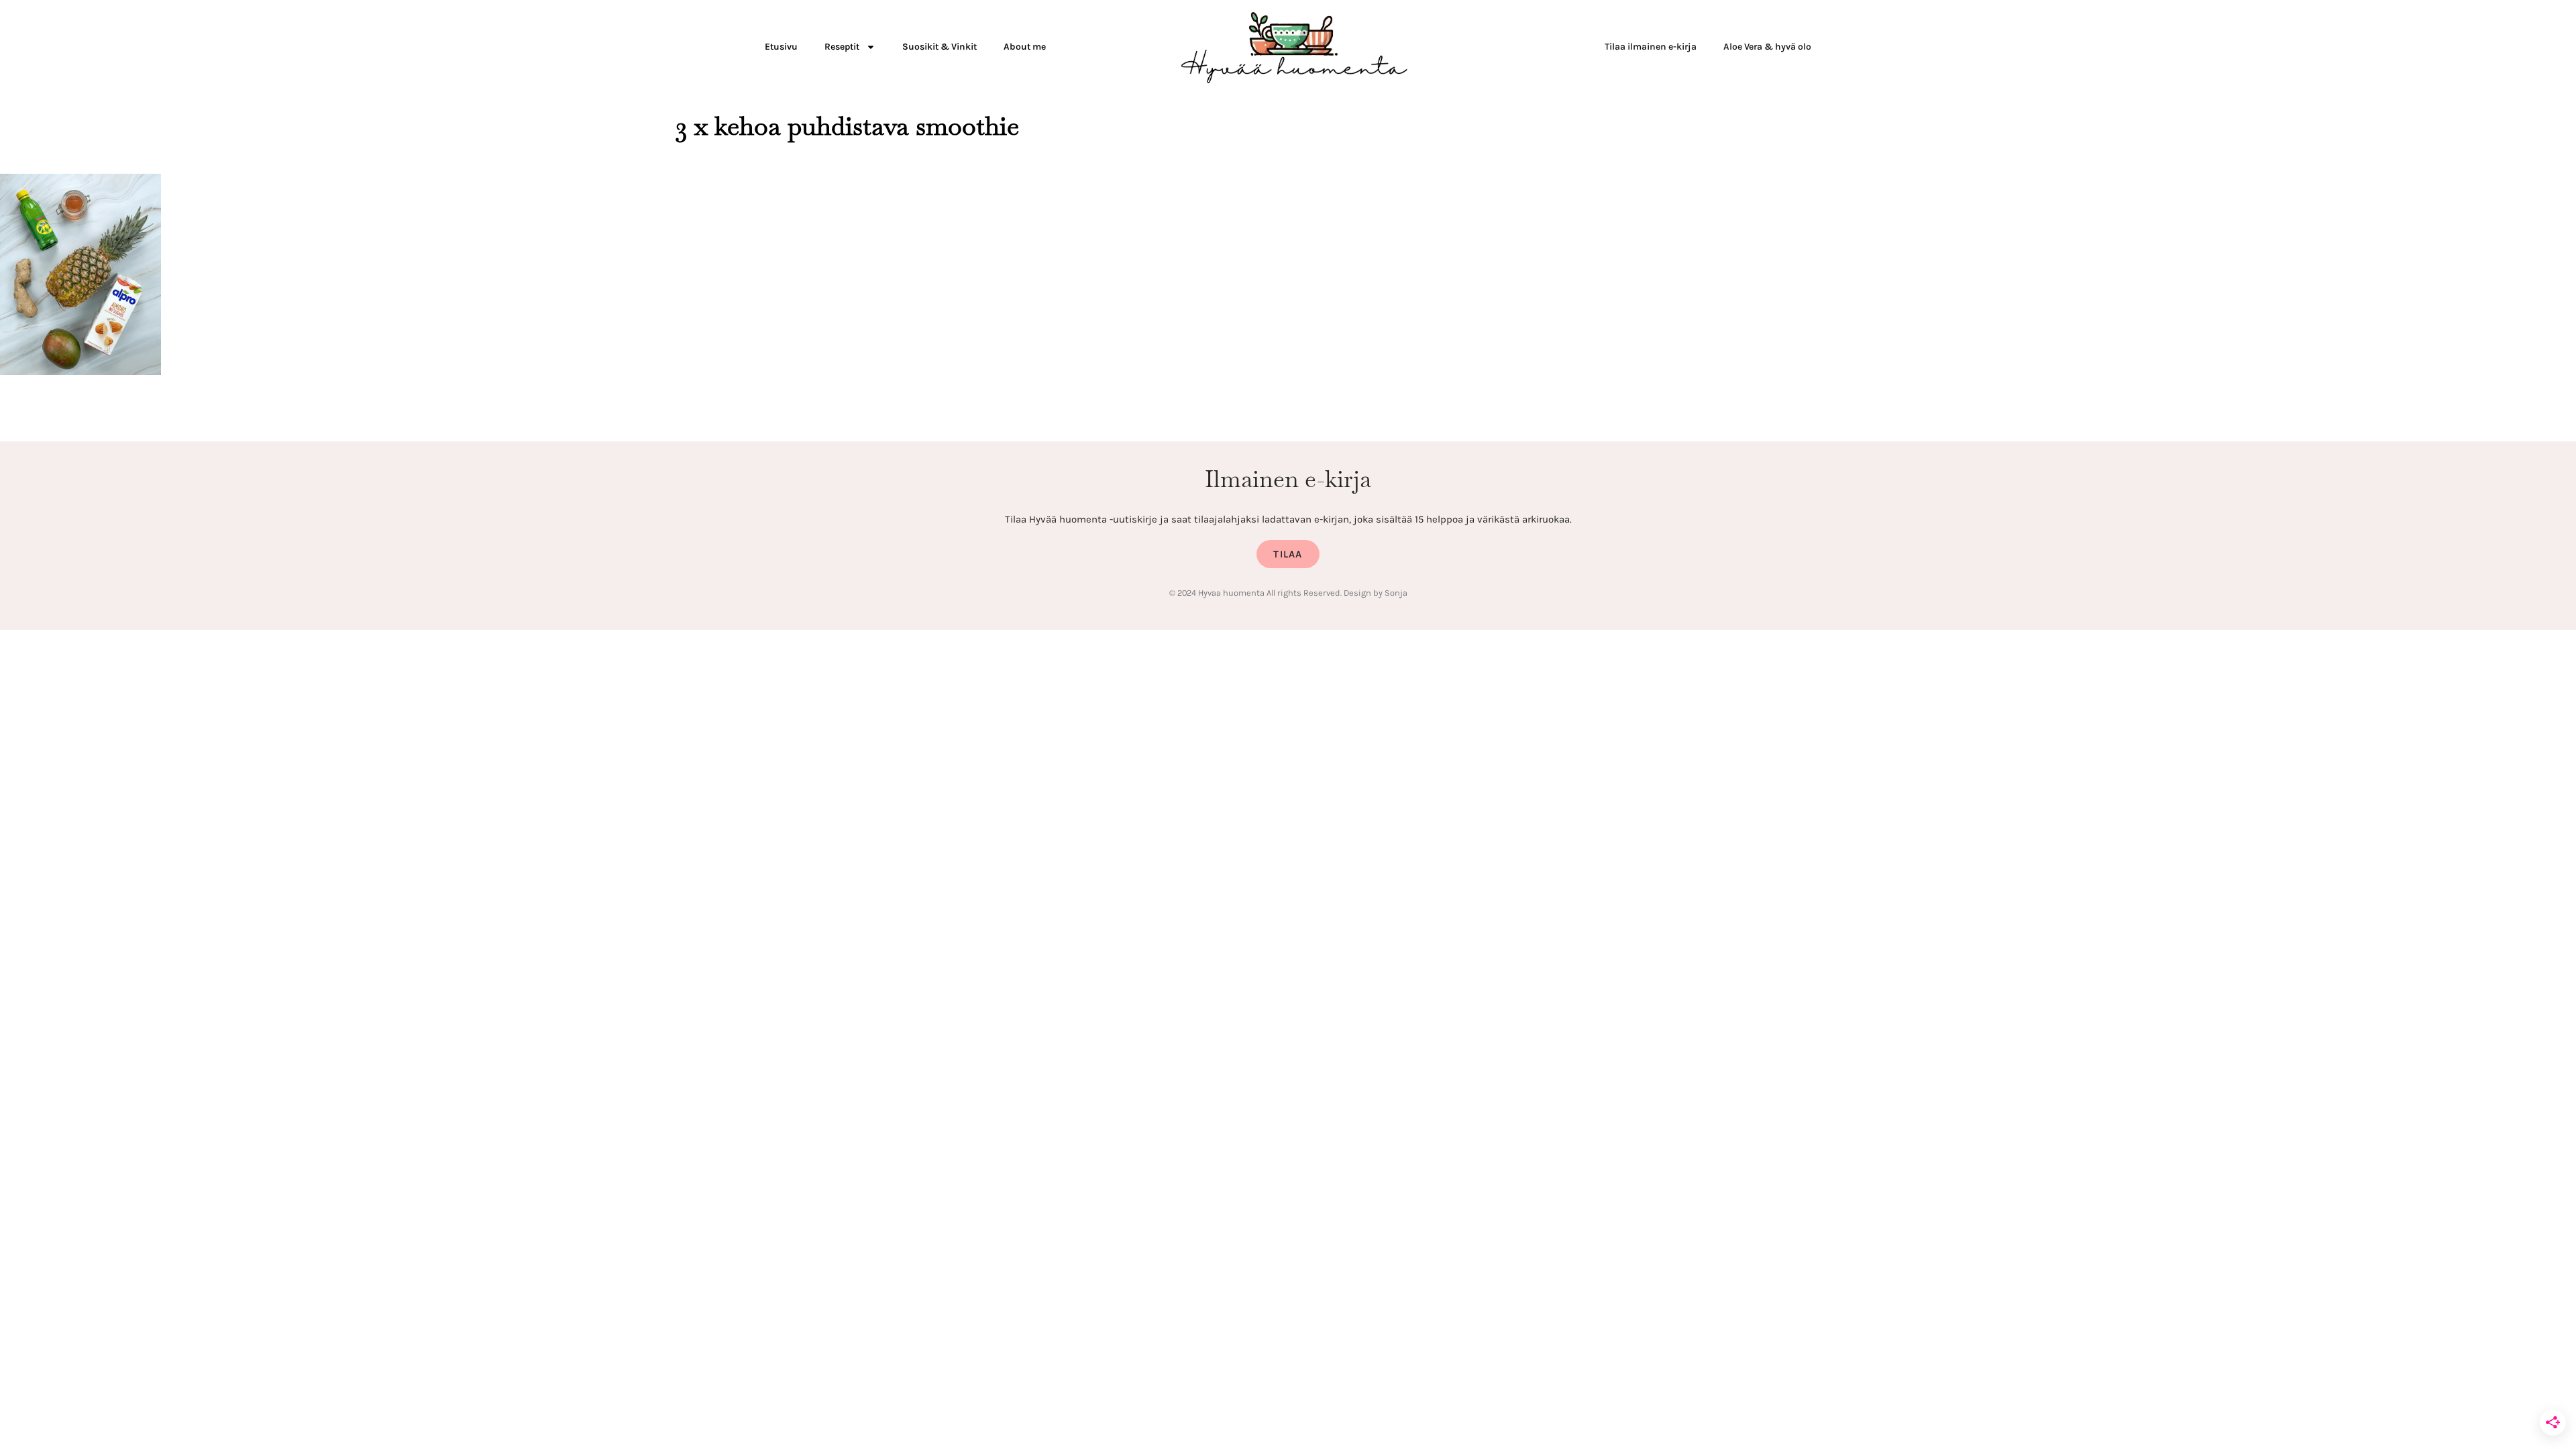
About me (1025, 47)
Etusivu (781, 47)
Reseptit (842, 47)
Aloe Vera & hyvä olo (1767, 47)
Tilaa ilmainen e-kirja (1651, 47)
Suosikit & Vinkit (940, 47)
